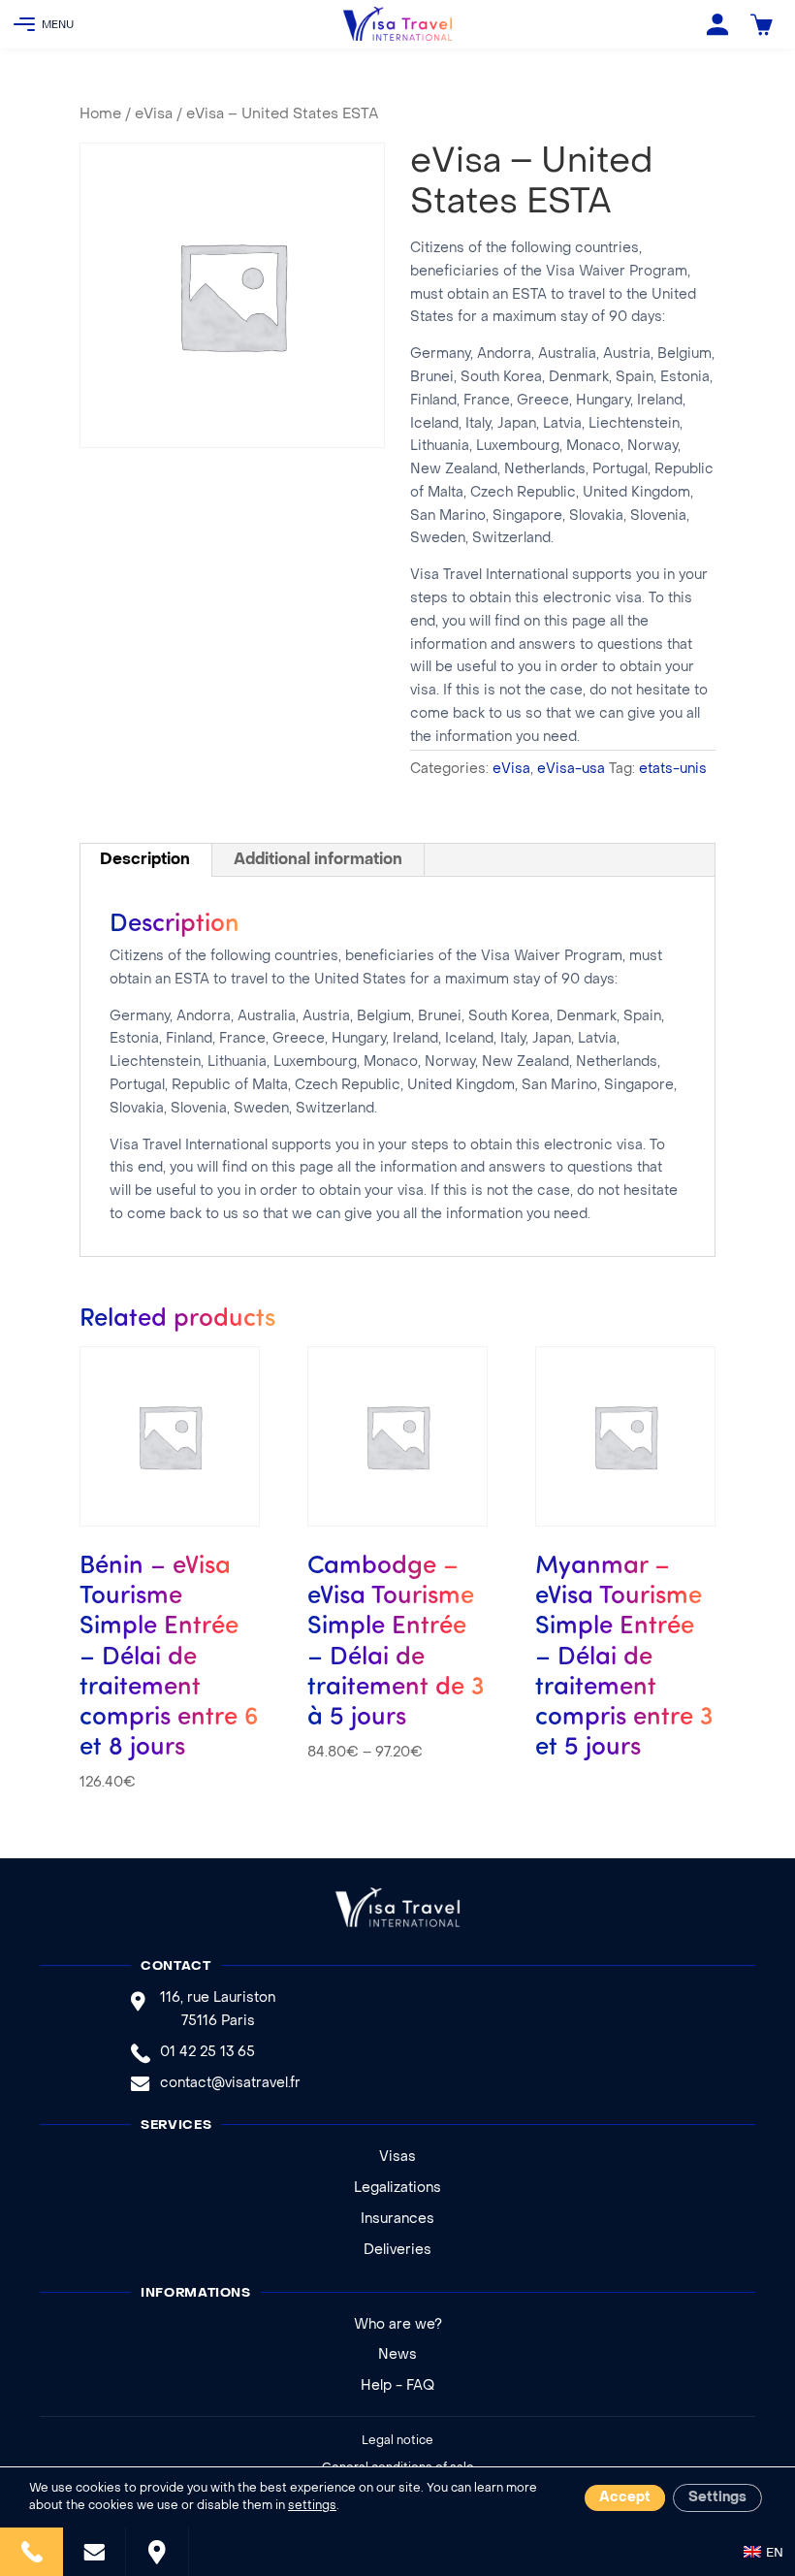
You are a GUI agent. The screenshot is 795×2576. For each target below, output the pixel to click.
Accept (625, 2498)
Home (100, 114)
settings (312, 2506)
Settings (717, 2498)
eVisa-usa (571, 770)
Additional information (318, 860)
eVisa (154, 114)
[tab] (145, 860)
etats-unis (673, 770)
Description (145, 860)
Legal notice (397, 2441)
